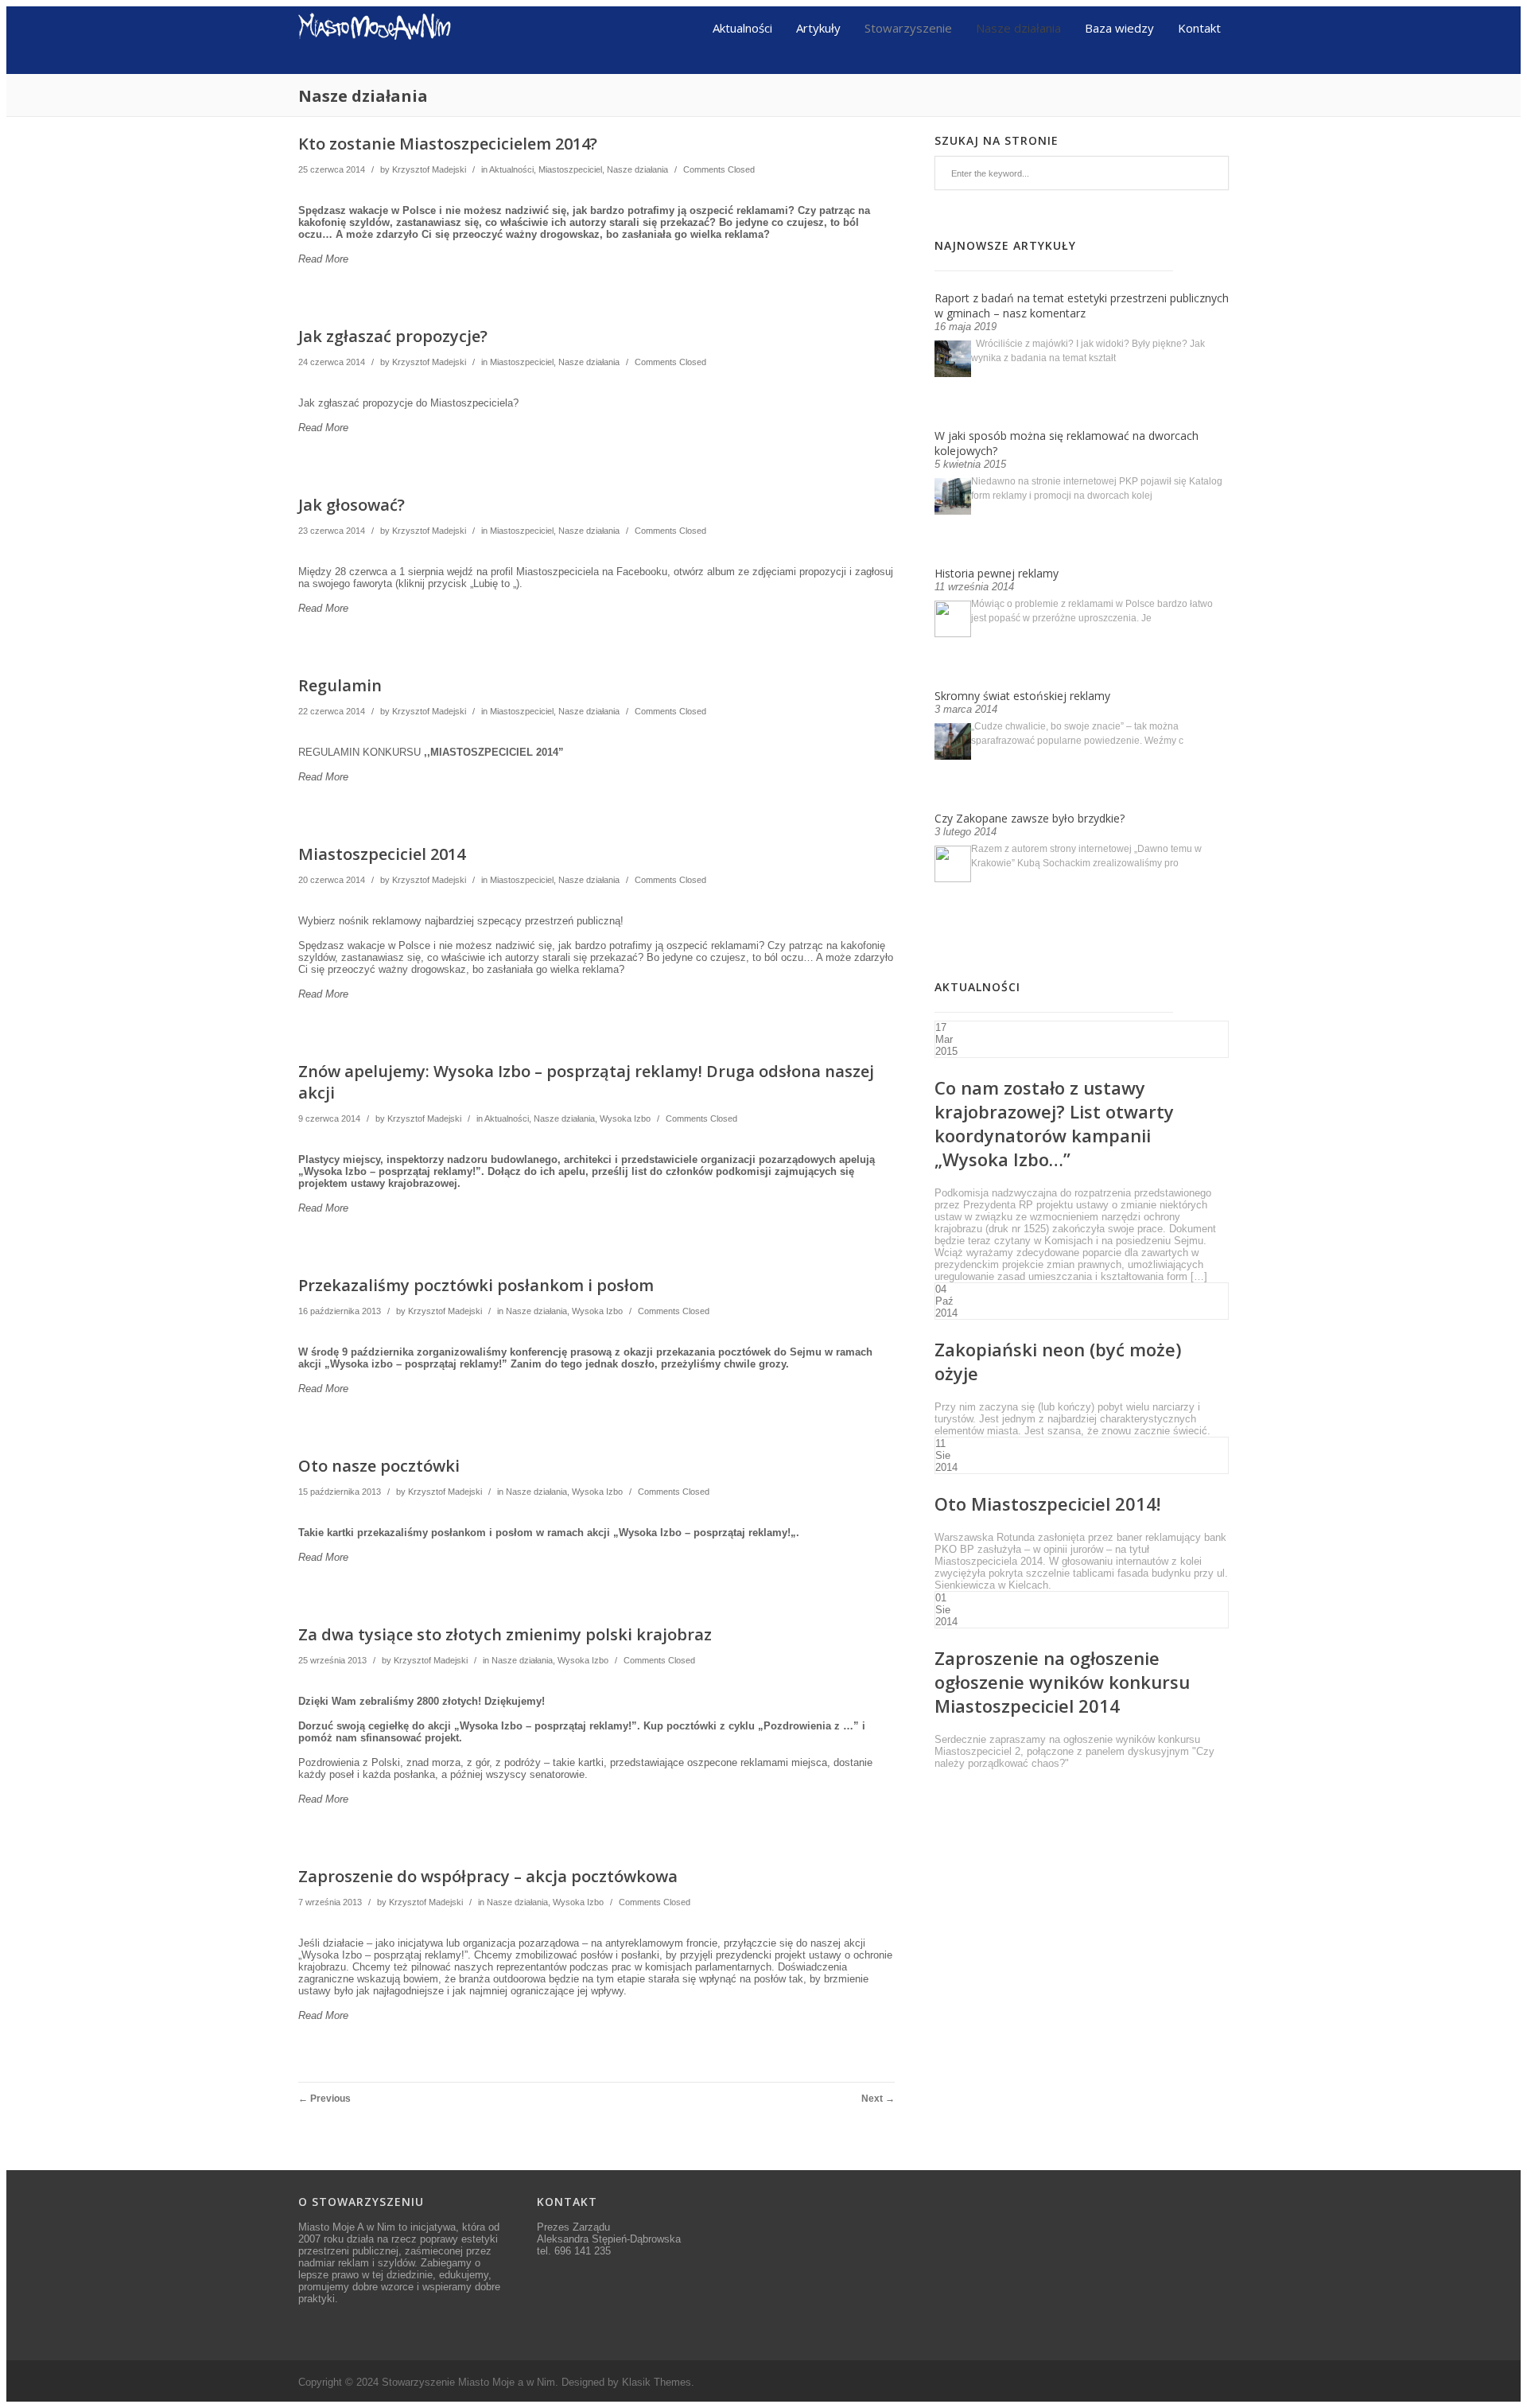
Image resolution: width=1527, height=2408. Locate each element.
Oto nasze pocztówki (379, 1466)
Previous (324, 2099)
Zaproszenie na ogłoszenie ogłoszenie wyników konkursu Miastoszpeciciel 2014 (1062, 1682)
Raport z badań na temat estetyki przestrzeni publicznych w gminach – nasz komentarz (1082, 305)
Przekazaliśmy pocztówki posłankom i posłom (476, 1285)
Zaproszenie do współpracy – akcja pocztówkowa (488, 1876)
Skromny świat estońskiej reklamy (1022, 696)
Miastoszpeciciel (570, 169)
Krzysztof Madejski (429, 169)
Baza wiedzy (1119, 27)
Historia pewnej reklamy (997, 573)
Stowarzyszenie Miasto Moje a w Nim (468, 2382)
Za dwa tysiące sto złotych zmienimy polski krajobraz (505, 1634)
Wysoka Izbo (625, 1118)
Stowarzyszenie (908, 27)
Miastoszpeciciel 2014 (382, 854)
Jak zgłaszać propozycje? (393, 336)
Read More (323, 259)
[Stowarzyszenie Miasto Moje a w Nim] (375, 68)
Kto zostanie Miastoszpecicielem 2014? (448, 144)
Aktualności (742, 27)
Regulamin (340, 685)
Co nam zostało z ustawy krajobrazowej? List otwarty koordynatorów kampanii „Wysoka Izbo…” (1054, 1123)
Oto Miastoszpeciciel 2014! (1047, 1504)
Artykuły (818, 27)
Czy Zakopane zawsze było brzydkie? (1030, 818)
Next (878, 2099)
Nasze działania (1018, 27)
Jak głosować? (352, 505)
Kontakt (1199, 27)
